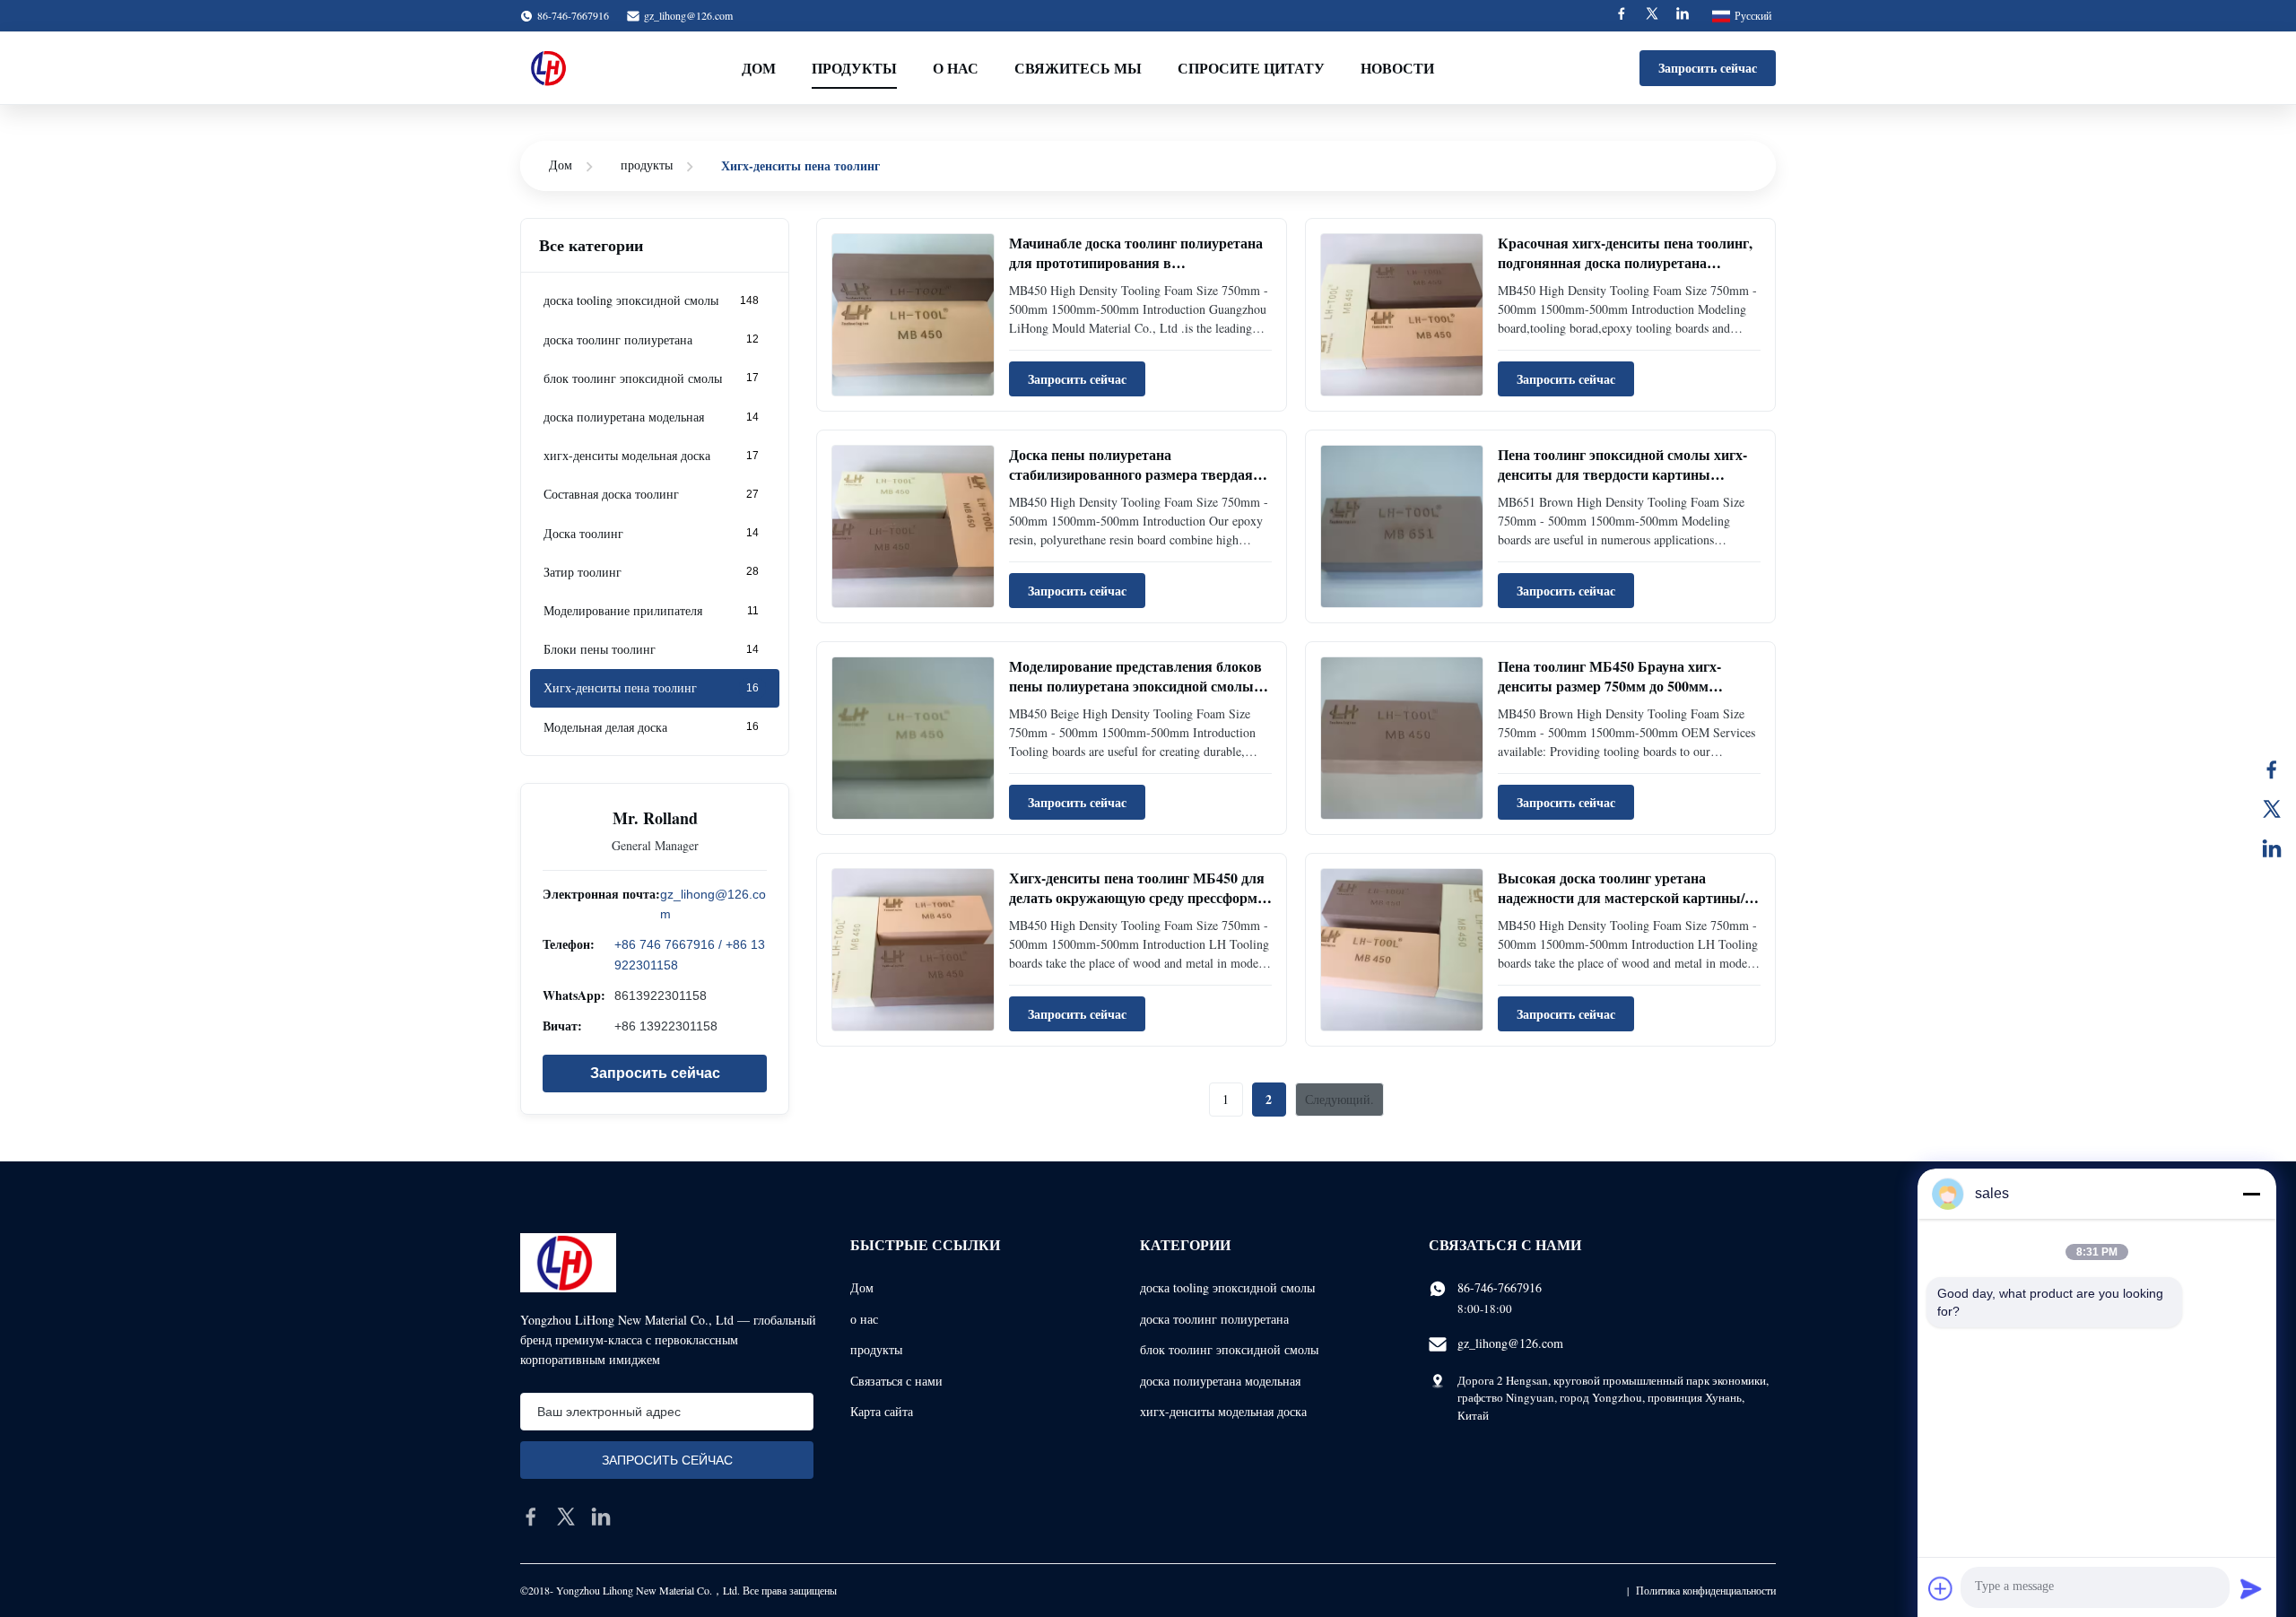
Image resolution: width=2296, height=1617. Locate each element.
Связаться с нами (896, 1381)
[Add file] (1941, 1588)
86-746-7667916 (1500, 1287)
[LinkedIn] (2272, 848)
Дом (759, 68)
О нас (956, 68)
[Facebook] (1622, 16)
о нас (864, 1319)
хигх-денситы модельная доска (1223, 1411)
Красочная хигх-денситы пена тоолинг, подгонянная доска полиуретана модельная (1625, 263)
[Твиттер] (2272, 809)
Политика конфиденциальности (1706, 1590)
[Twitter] (1652, 16)
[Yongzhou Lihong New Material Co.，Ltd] (551, 68)
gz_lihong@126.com (688, 15)
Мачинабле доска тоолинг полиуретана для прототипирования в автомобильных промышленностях (1136, 263)
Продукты (854, 68)
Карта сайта (882, 1411)
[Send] (2251, 1588)
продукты (647, 165)
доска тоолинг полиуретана (1214, 1319)
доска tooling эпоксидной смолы (1227, 1287)
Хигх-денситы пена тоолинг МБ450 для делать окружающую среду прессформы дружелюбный (1139, 898)
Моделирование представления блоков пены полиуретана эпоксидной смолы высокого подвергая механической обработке (1135, 696)
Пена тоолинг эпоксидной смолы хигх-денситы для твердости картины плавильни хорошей (1622, 474)
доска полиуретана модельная (1220, 1381)
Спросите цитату (1251, 68)
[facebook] (531, 1517)
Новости (1397, 68)
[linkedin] (601, 1517)
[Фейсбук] (2272, 769)
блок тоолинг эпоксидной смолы (1229, 1349)
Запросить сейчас (1708, 68)
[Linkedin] (1683, 16)
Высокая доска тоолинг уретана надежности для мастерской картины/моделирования (1621, 898)
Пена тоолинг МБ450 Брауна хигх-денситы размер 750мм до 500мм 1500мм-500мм (1609, 686)
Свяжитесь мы (1078, 68)
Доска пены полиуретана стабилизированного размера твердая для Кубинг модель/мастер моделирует (1135, 474)
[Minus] (2251, 1194)
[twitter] (566, 1517)
